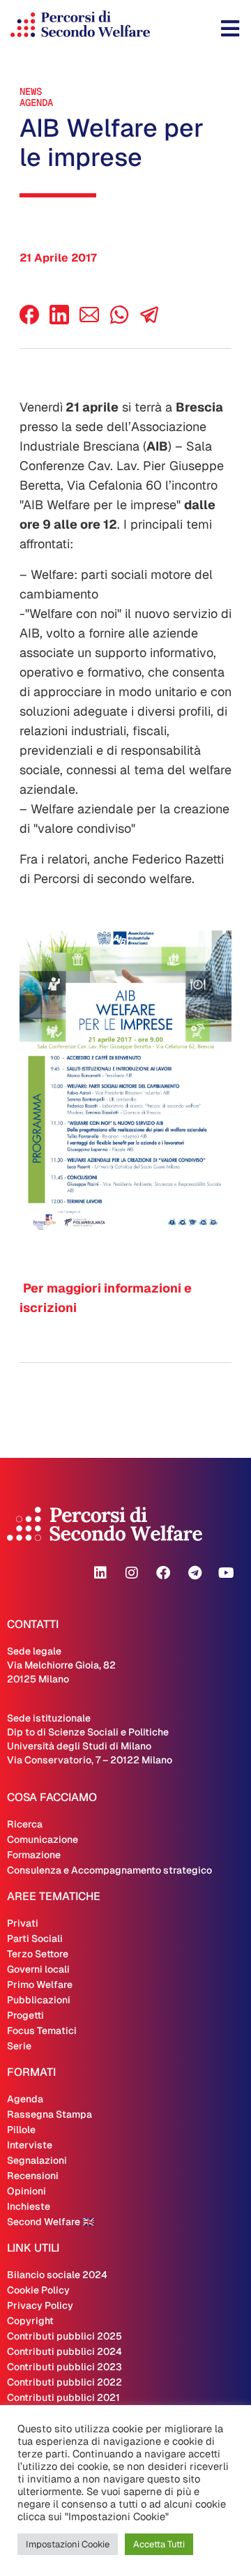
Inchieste (29, 2206)
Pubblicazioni (39, 2000)
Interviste (30, 2145)
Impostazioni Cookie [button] (68, 2544)
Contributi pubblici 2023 (64, 2367)
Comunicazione (43, 1839)
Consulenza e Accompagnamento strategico (109, 1870)
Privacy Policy (40, 2305)
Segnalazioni (37, 2160)
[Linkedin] (100, 1573)
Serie (19, 2046)
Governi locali (38, 1969)
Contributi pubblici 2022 (64, 2382)
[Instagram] (132, 1573)
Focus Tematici (42, 2031)
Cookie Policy (38, 2290)
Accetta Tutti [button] (159, 2544)
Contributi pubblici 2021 (63, 2397)
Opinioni (26, 2191)
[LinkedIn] (59, 321)
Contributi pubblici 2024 (64, 2351)
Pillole (21, 2130)
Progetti (25, 2015)
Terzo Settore (38, 1954)
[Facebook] (29, 321)
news (31, 91)
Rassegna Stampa (50, 2114)
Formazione (34, 1855)
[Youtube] (226, 1573)
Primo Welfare (40, 1984)
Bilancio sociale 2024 (57, 2275)
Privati (23, 1923)
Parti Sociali (35, 1938)
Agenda (36, 103)
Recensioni (33, 2176)
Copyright (30, 2321)
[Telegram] (195, 1573)
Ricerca (25, 1824)
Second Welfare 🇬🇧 (51, 2222)
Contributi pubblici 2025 (64, 2336)
